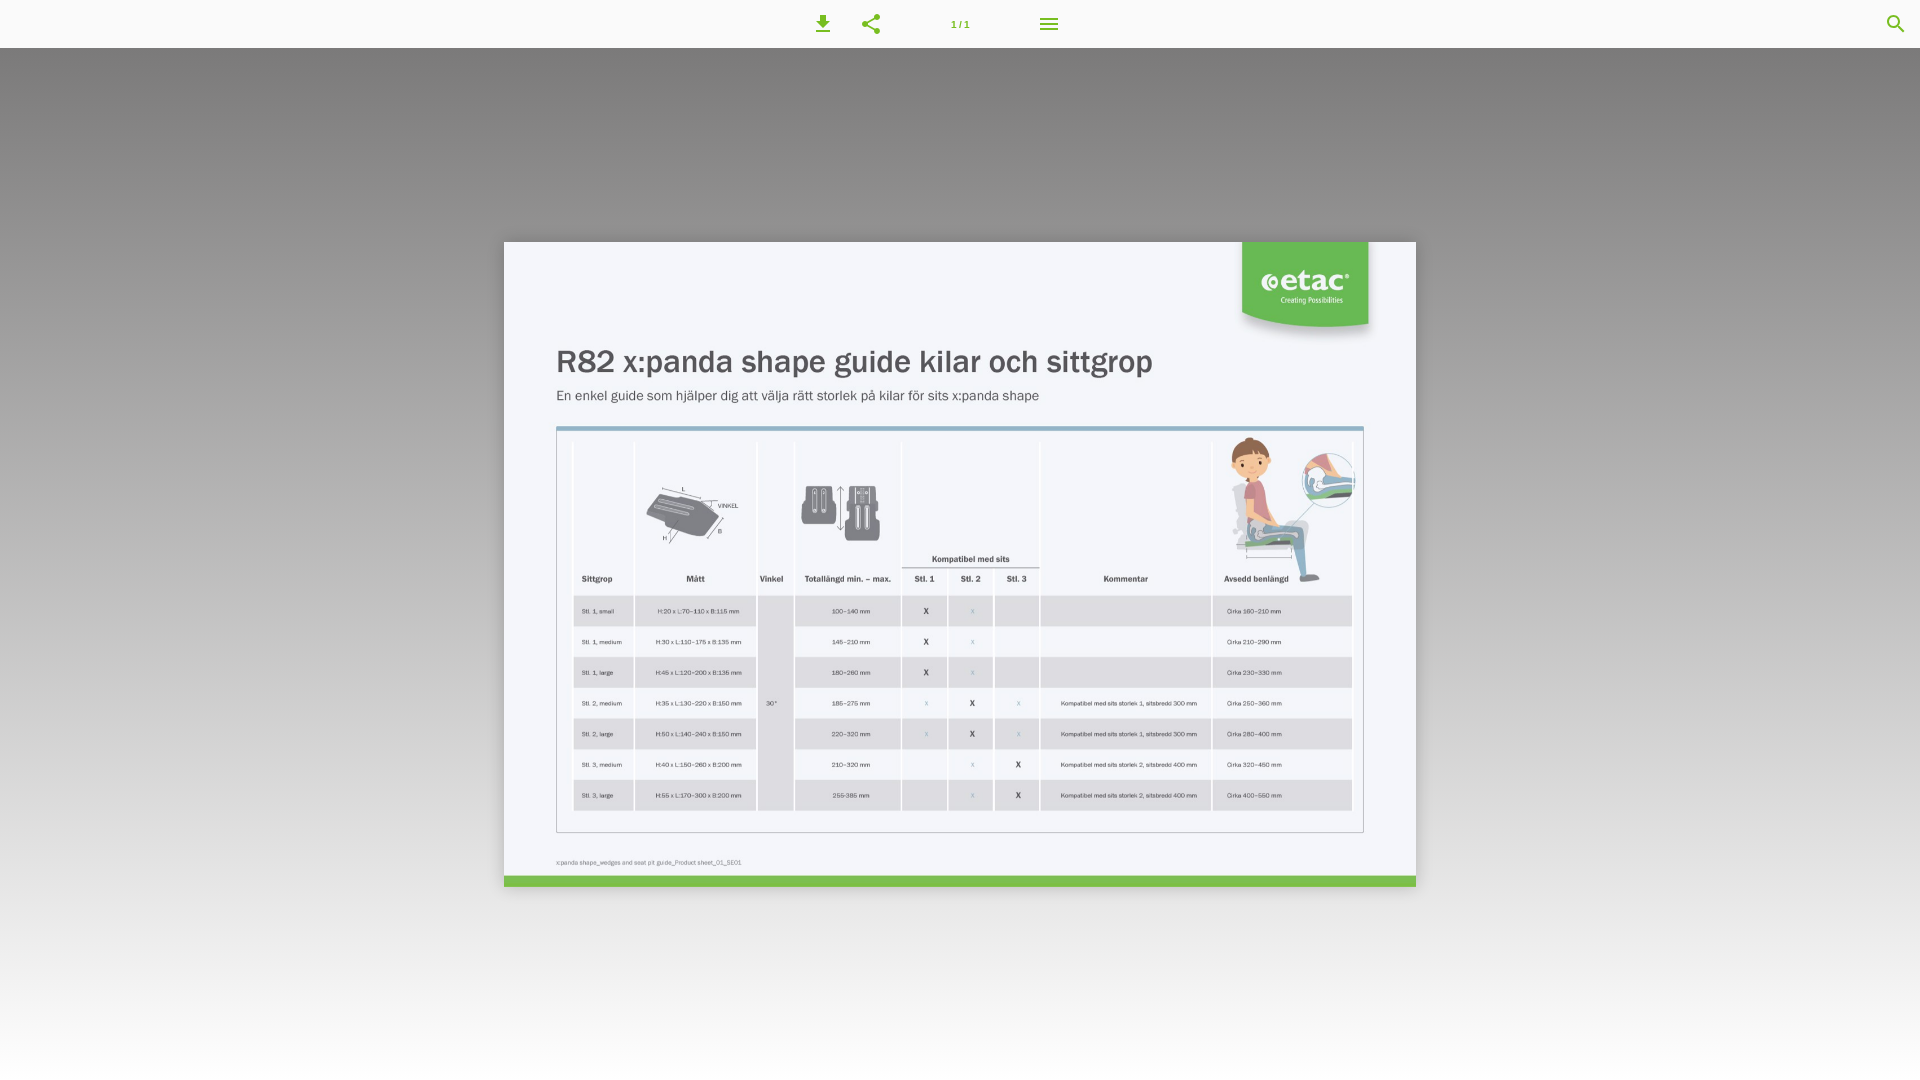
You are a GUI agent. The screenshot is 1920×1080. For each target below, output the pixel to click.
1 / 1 (960, 24)
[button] (823, 24)
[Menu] (1049, 24)
